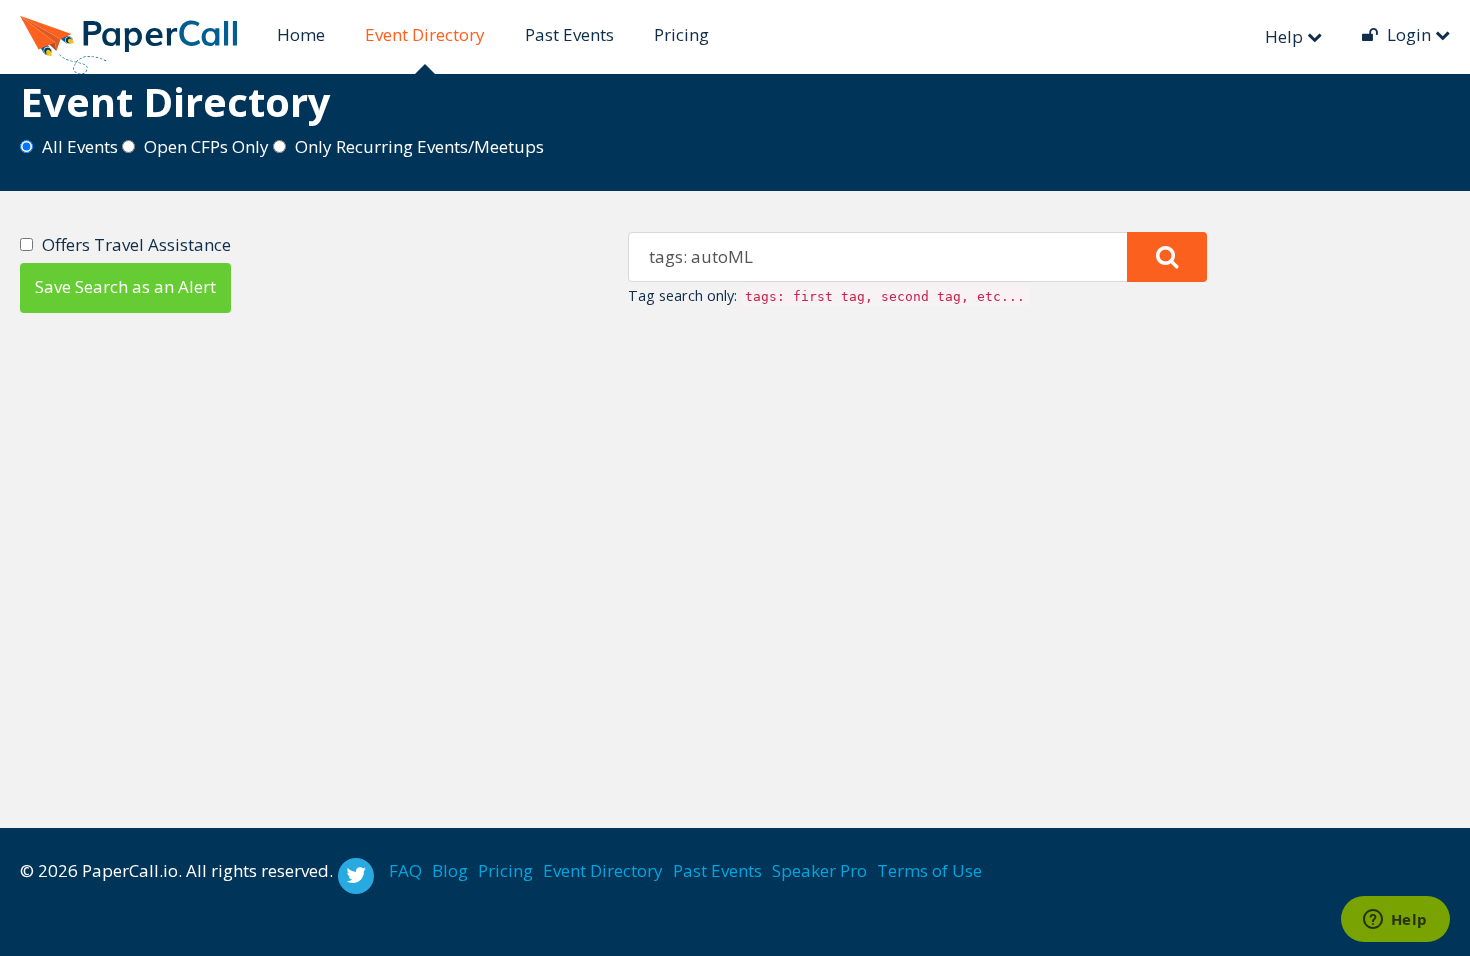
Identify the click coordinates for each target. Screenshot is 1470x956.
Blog (450, 870)
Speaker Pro (819, 870)
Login (1409, 34)
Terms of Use (929, 870)
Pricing (681, 34)
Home (301, 34)
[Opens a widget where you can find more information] (1395, 921)
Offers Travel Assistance (136, 244)
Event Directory (425, 34)
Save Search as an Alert (125, 286)
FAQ (405, 870)
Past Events (569, 34)
